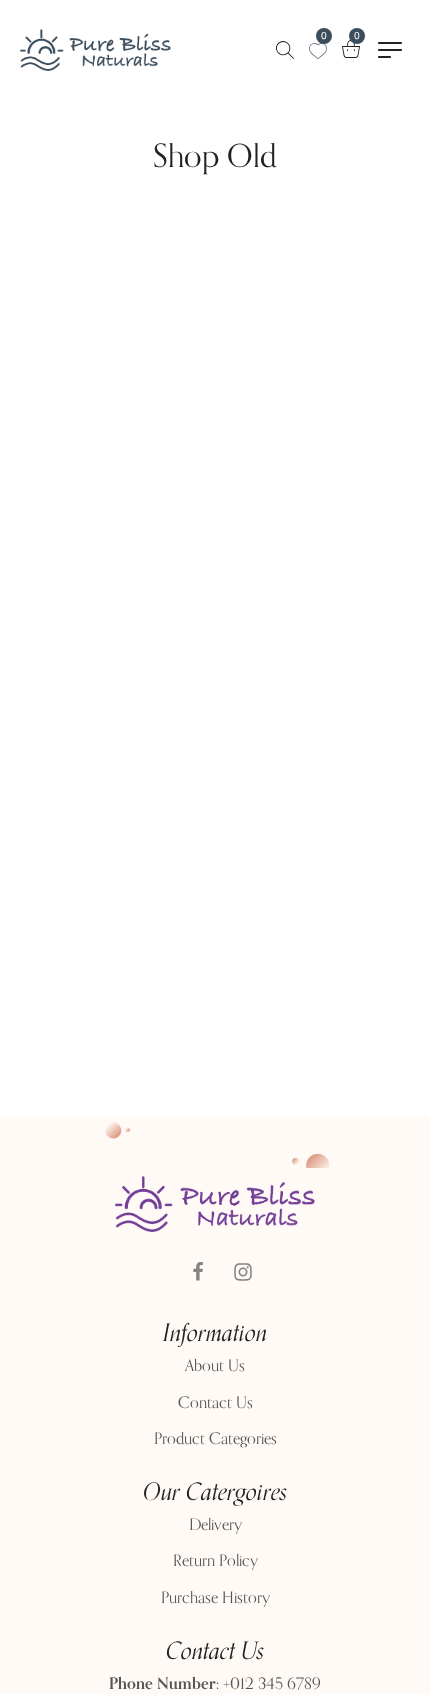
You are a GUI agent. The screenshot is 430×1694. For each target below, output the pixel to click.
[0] (318, 51)
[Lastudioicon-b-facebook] (198, 1272)
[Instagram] (243, 1272)
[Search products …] (285, 50)
